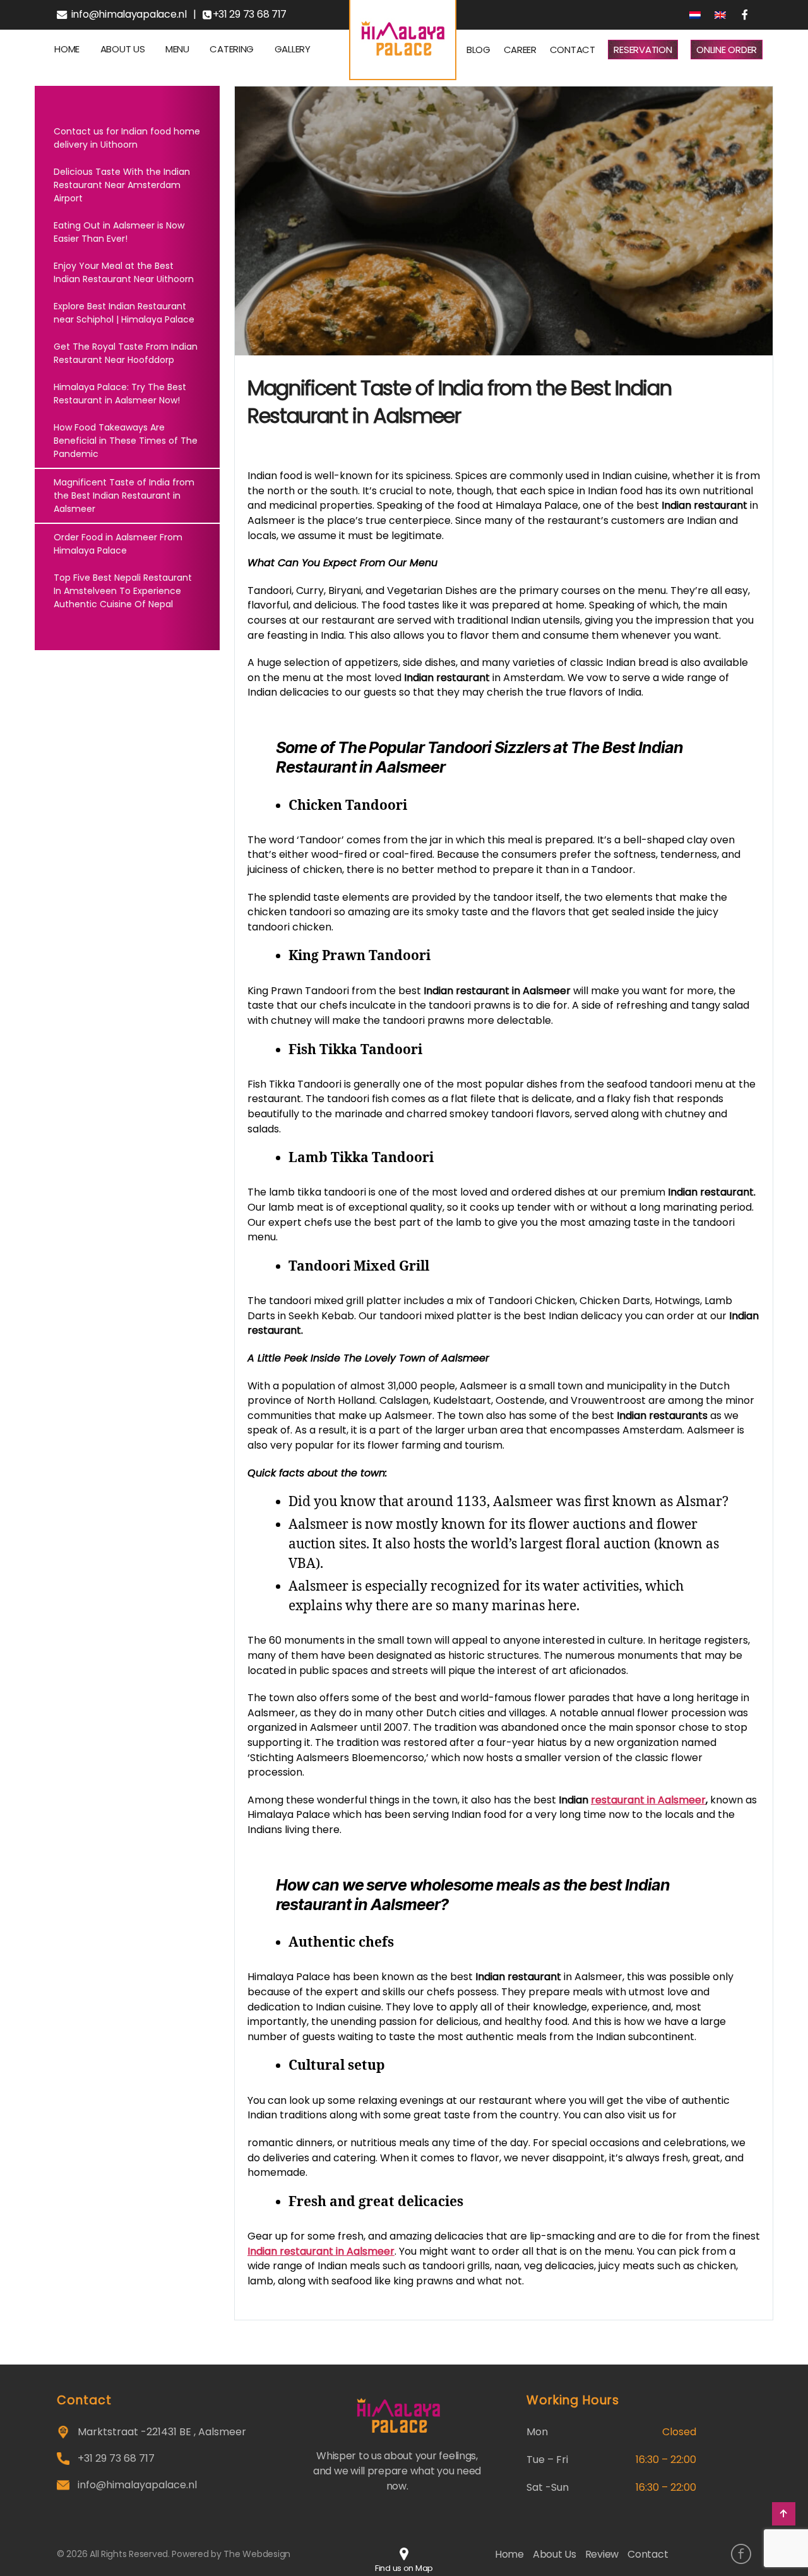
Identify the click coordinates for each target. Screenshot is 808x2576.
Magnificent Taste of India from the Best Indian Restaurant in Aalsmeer (124, 496)
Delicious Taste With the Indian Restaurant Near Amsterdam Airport (122, 185)
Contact (573, 50)
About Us (123, 49)
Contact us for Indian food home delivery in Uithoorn (127, 138)
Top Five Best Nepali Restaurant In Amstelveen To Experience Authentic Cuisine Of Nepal (123, 591)
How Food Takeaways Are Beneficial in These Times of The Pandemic (126, 441)
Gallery (293, 49)
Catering (232, 49)
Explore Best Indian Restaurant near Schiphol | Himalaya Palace (124, 313)
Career (520, 50)
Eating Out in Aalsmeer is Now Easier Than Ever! (119, 232)
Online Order (727, 50)
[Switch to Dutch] (696, 15)
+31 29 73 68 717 (250, 15)
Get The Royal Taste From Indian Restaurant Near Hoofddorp (126, 353)
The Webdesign (257, 2554)
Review (602, 2554)
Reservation (643, 50)
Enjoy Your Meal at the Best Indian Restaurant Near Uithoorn (124, 272)
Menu (177, 49)
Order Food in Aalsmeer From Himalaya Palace (118, 544)
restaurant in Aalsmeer (648, 1800)
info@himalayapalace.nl (129, 15)
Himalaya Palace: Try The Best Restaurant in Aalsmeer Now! (120, 394)
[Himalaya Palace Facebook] (741, 2554)
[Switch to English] (721, 15)
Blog (478, 50)
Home (67, 49)
